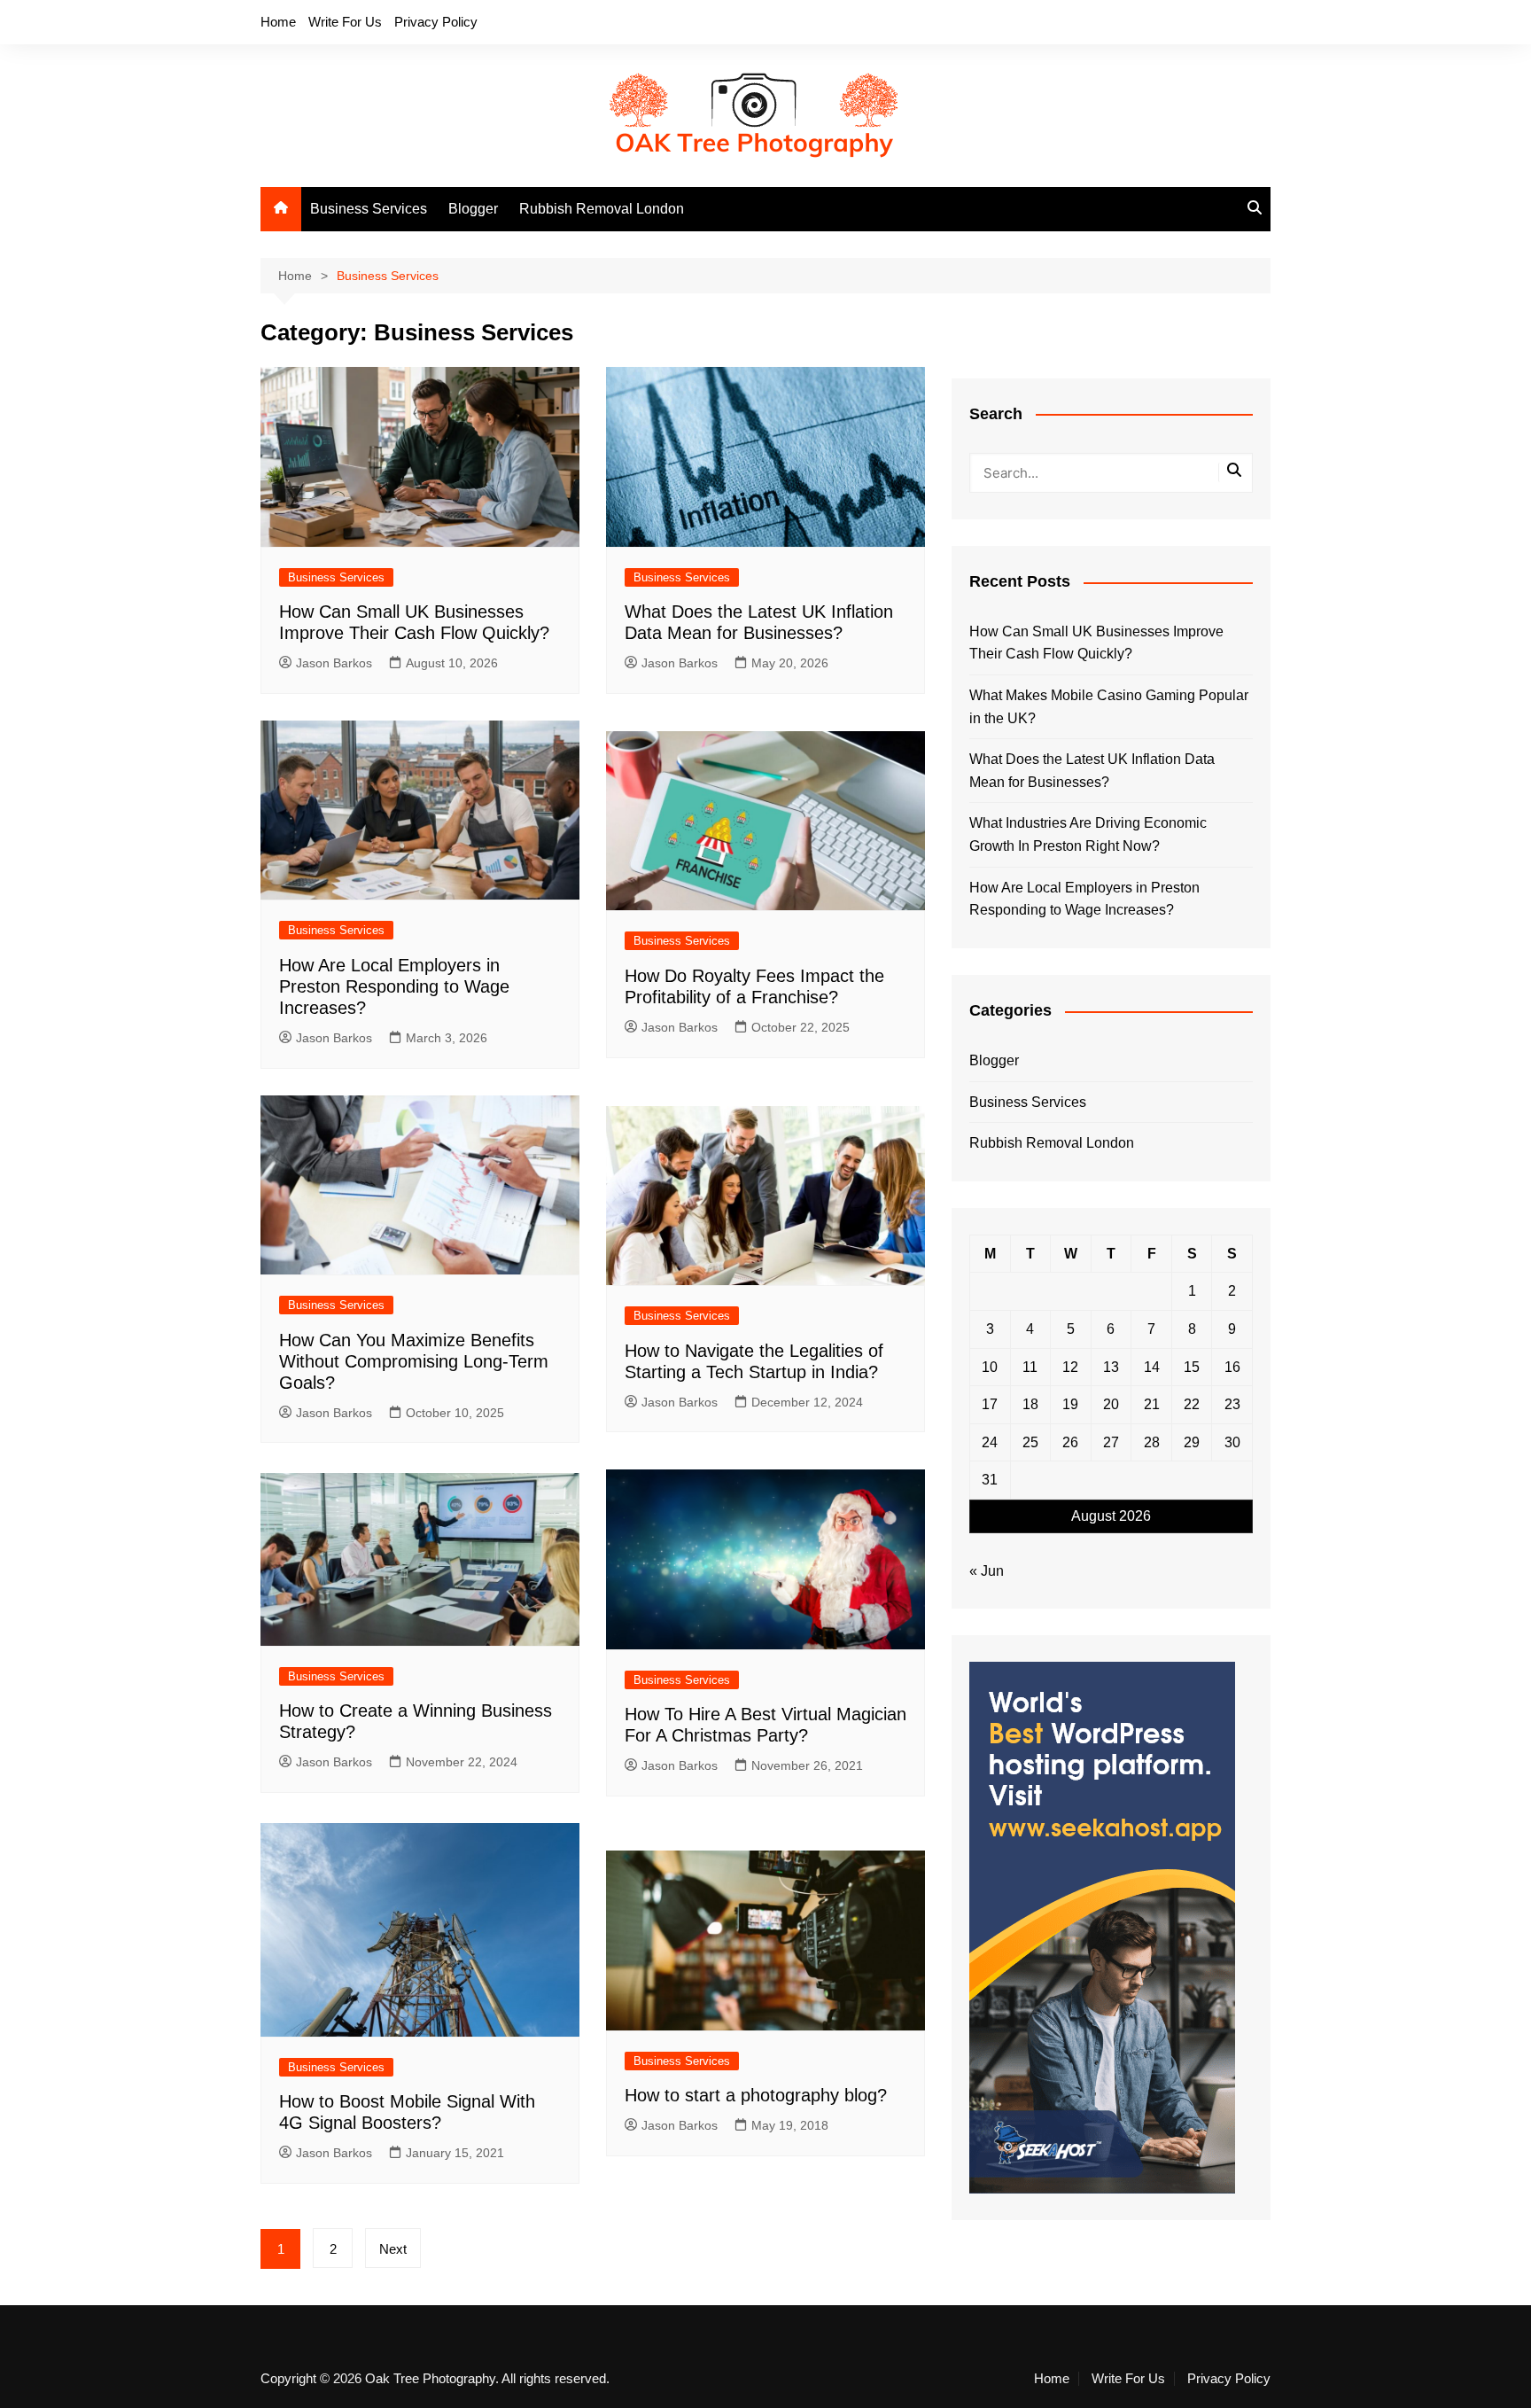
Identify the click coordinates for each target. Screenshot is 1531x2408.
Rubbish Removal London (602, 209)
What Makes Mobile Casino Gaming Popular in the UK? (1109, 707)
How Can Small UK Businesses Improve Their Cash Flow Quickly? (1096, 643)
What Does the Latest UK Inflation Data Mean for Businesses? (1092, 771)
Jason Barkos (334, 663)
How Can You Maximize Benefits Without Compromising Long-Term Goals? (414, 1361)
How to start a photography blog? (756, 2095)
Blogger (473, 209)
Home (278, 22)
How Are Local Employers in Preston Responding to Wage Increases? (394, 986)
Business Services (369, 209)
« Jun (987, 1571)
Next (393, 2249)
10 (990, 1367)
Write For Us (345, 22)
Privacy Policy (436, 22)
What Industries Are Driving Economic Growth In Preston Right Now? (1088, 834)
